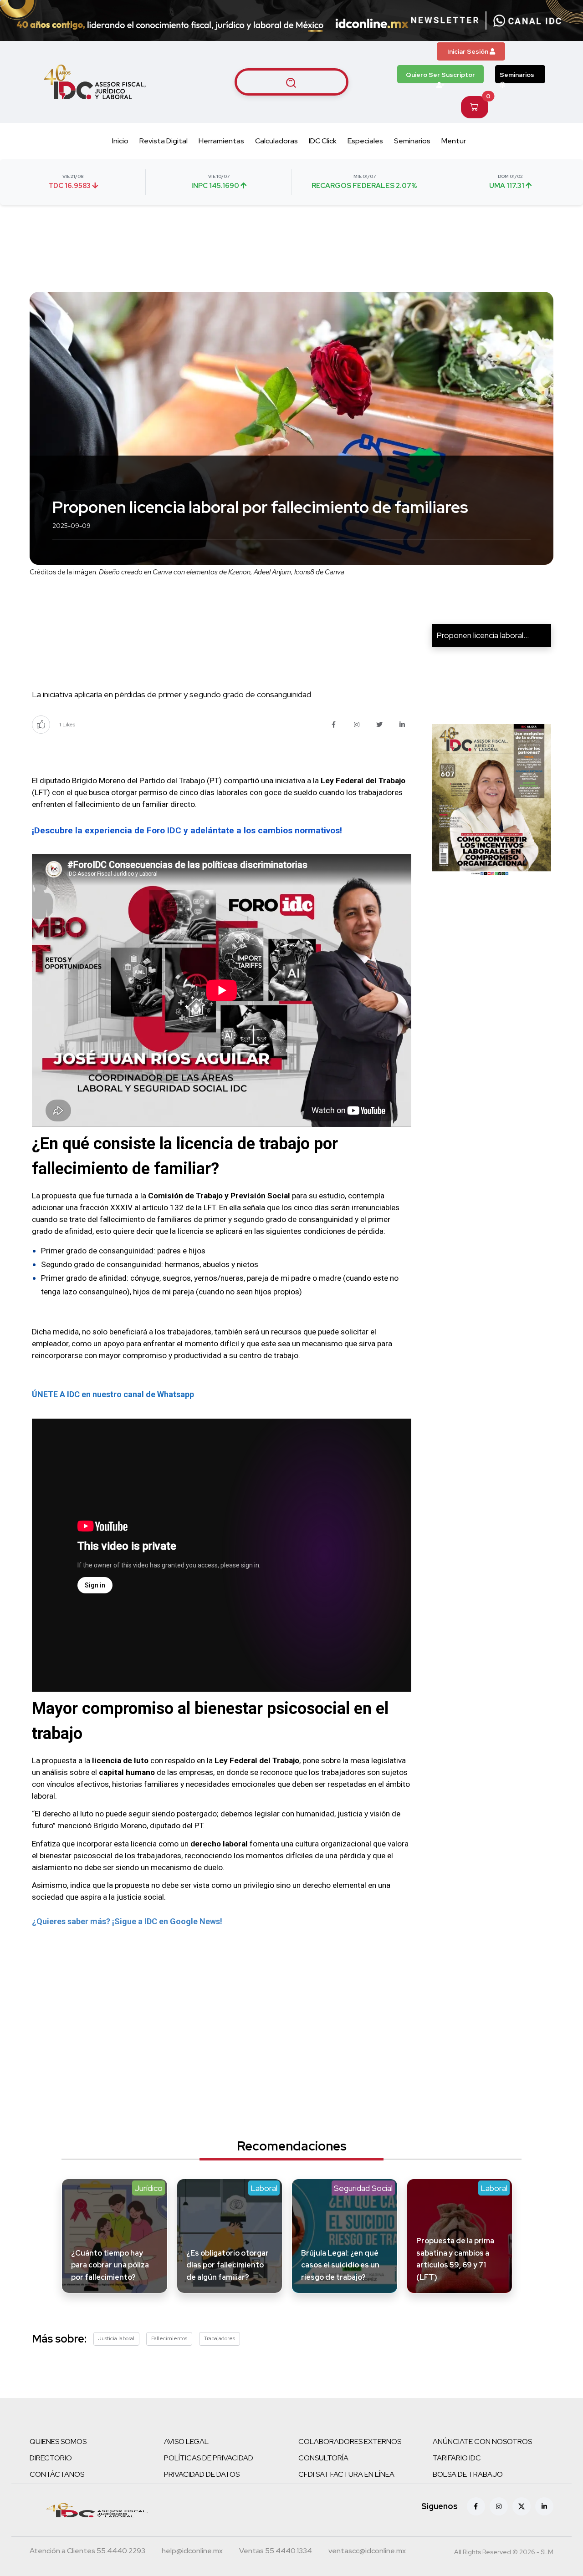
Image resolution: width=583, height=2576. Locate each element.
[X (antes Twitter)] (522, 2506)
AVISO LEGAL (186, 2442)
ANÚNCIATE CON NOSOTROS (482, 2442)
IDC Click (323, 141)
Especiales (365, 141)
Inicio (120, 141)
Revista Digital (164, 141)
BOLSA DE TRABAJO (468, 2474)
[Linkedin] (544, 2506)
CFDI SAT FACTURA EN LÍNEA (346, 2474)
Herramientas (221, 141)
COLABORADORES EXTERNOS (350, 2442)
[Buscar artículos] (291, 82)
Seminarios (517, 75)
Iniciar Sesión (468, 51)
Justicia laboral (116, 2338)
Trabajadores (220, 2338)
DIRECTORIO (51, 2458)
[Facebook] (476, 2506)
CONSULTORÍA (323, 2458)
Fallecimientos (169, 2338)
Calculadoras (276, 141)
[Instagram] (499, 2506)
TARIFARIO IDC (457, 2458)
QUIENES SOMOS (58, 2442)
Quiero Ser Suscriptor (440, 75)
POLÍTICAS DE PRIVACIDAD (209, 2458)
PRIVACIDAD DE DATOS (202, 2474)
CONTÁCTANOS (57, 2474)
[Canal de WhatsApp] (527, 20)
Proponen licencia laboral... (483, 635)
